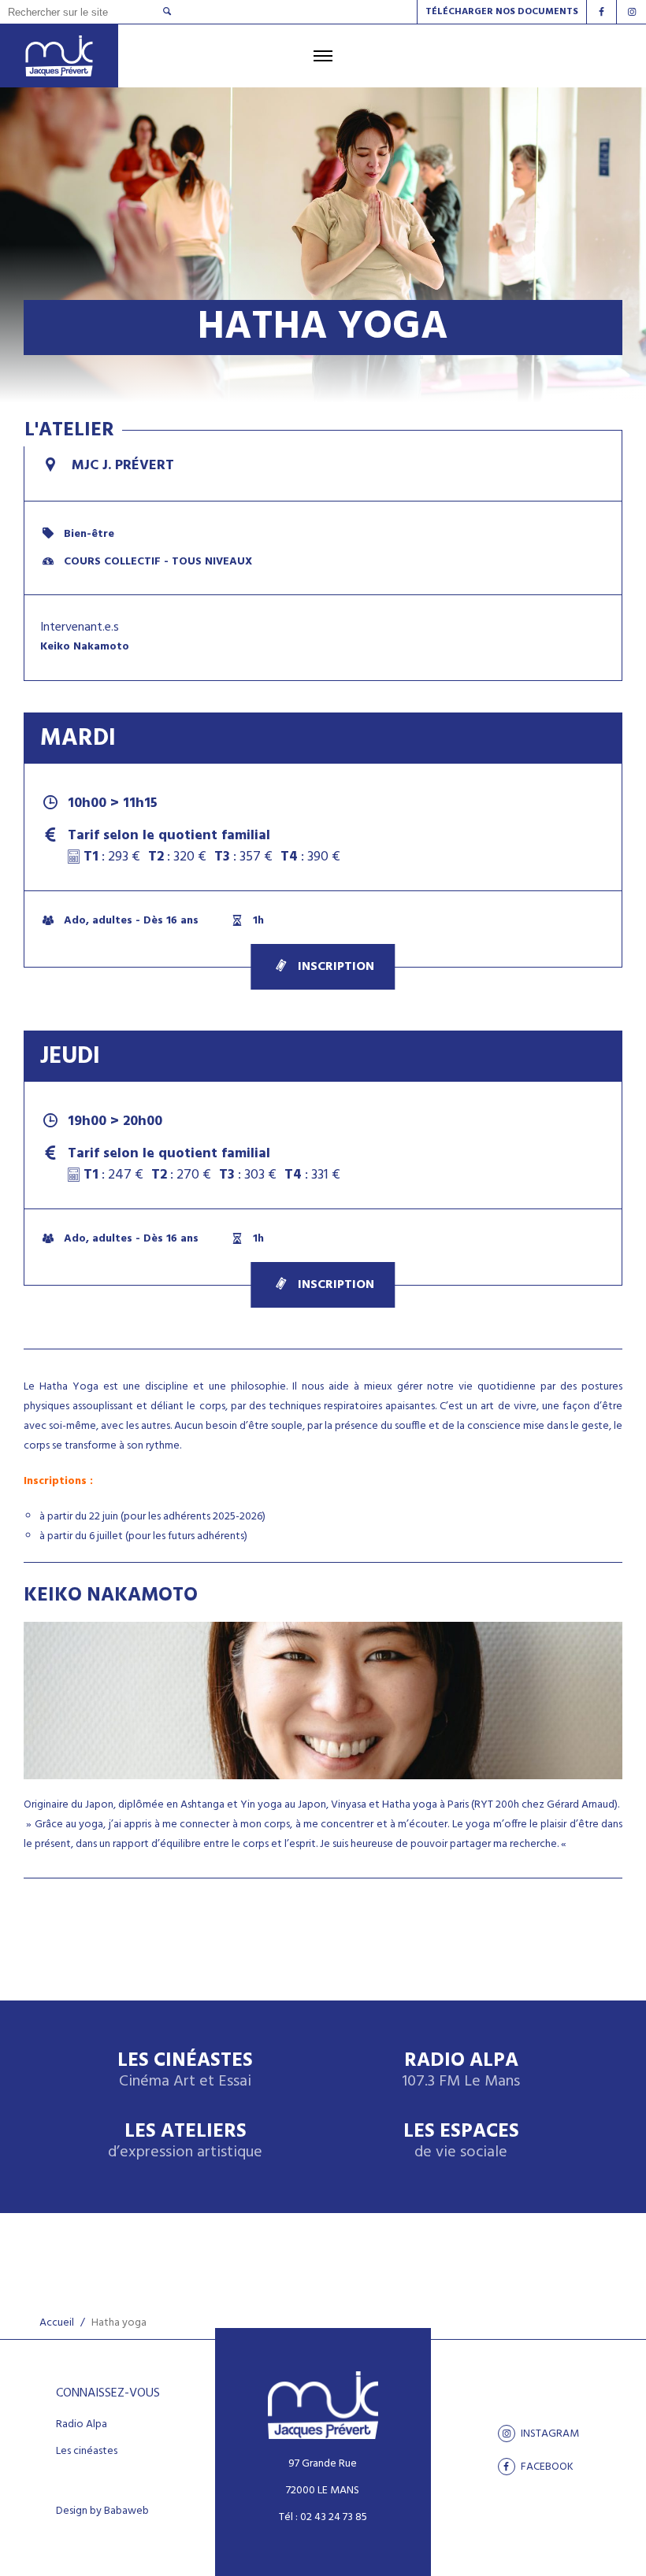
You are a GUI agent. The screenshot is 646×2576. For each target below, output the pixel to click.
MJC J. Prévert (121, 466)
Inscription (336, 967)
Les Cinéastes (185, 2071)
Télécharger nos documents (502, 12)
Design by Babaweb (102, 2511)
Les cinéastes (87, 2452)
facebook (546, 2467)
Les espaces (461, 2142)
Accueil (57, 2323)
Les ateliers (185, 2142)
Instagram (549, 2434)
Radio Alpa (461, 2071)
